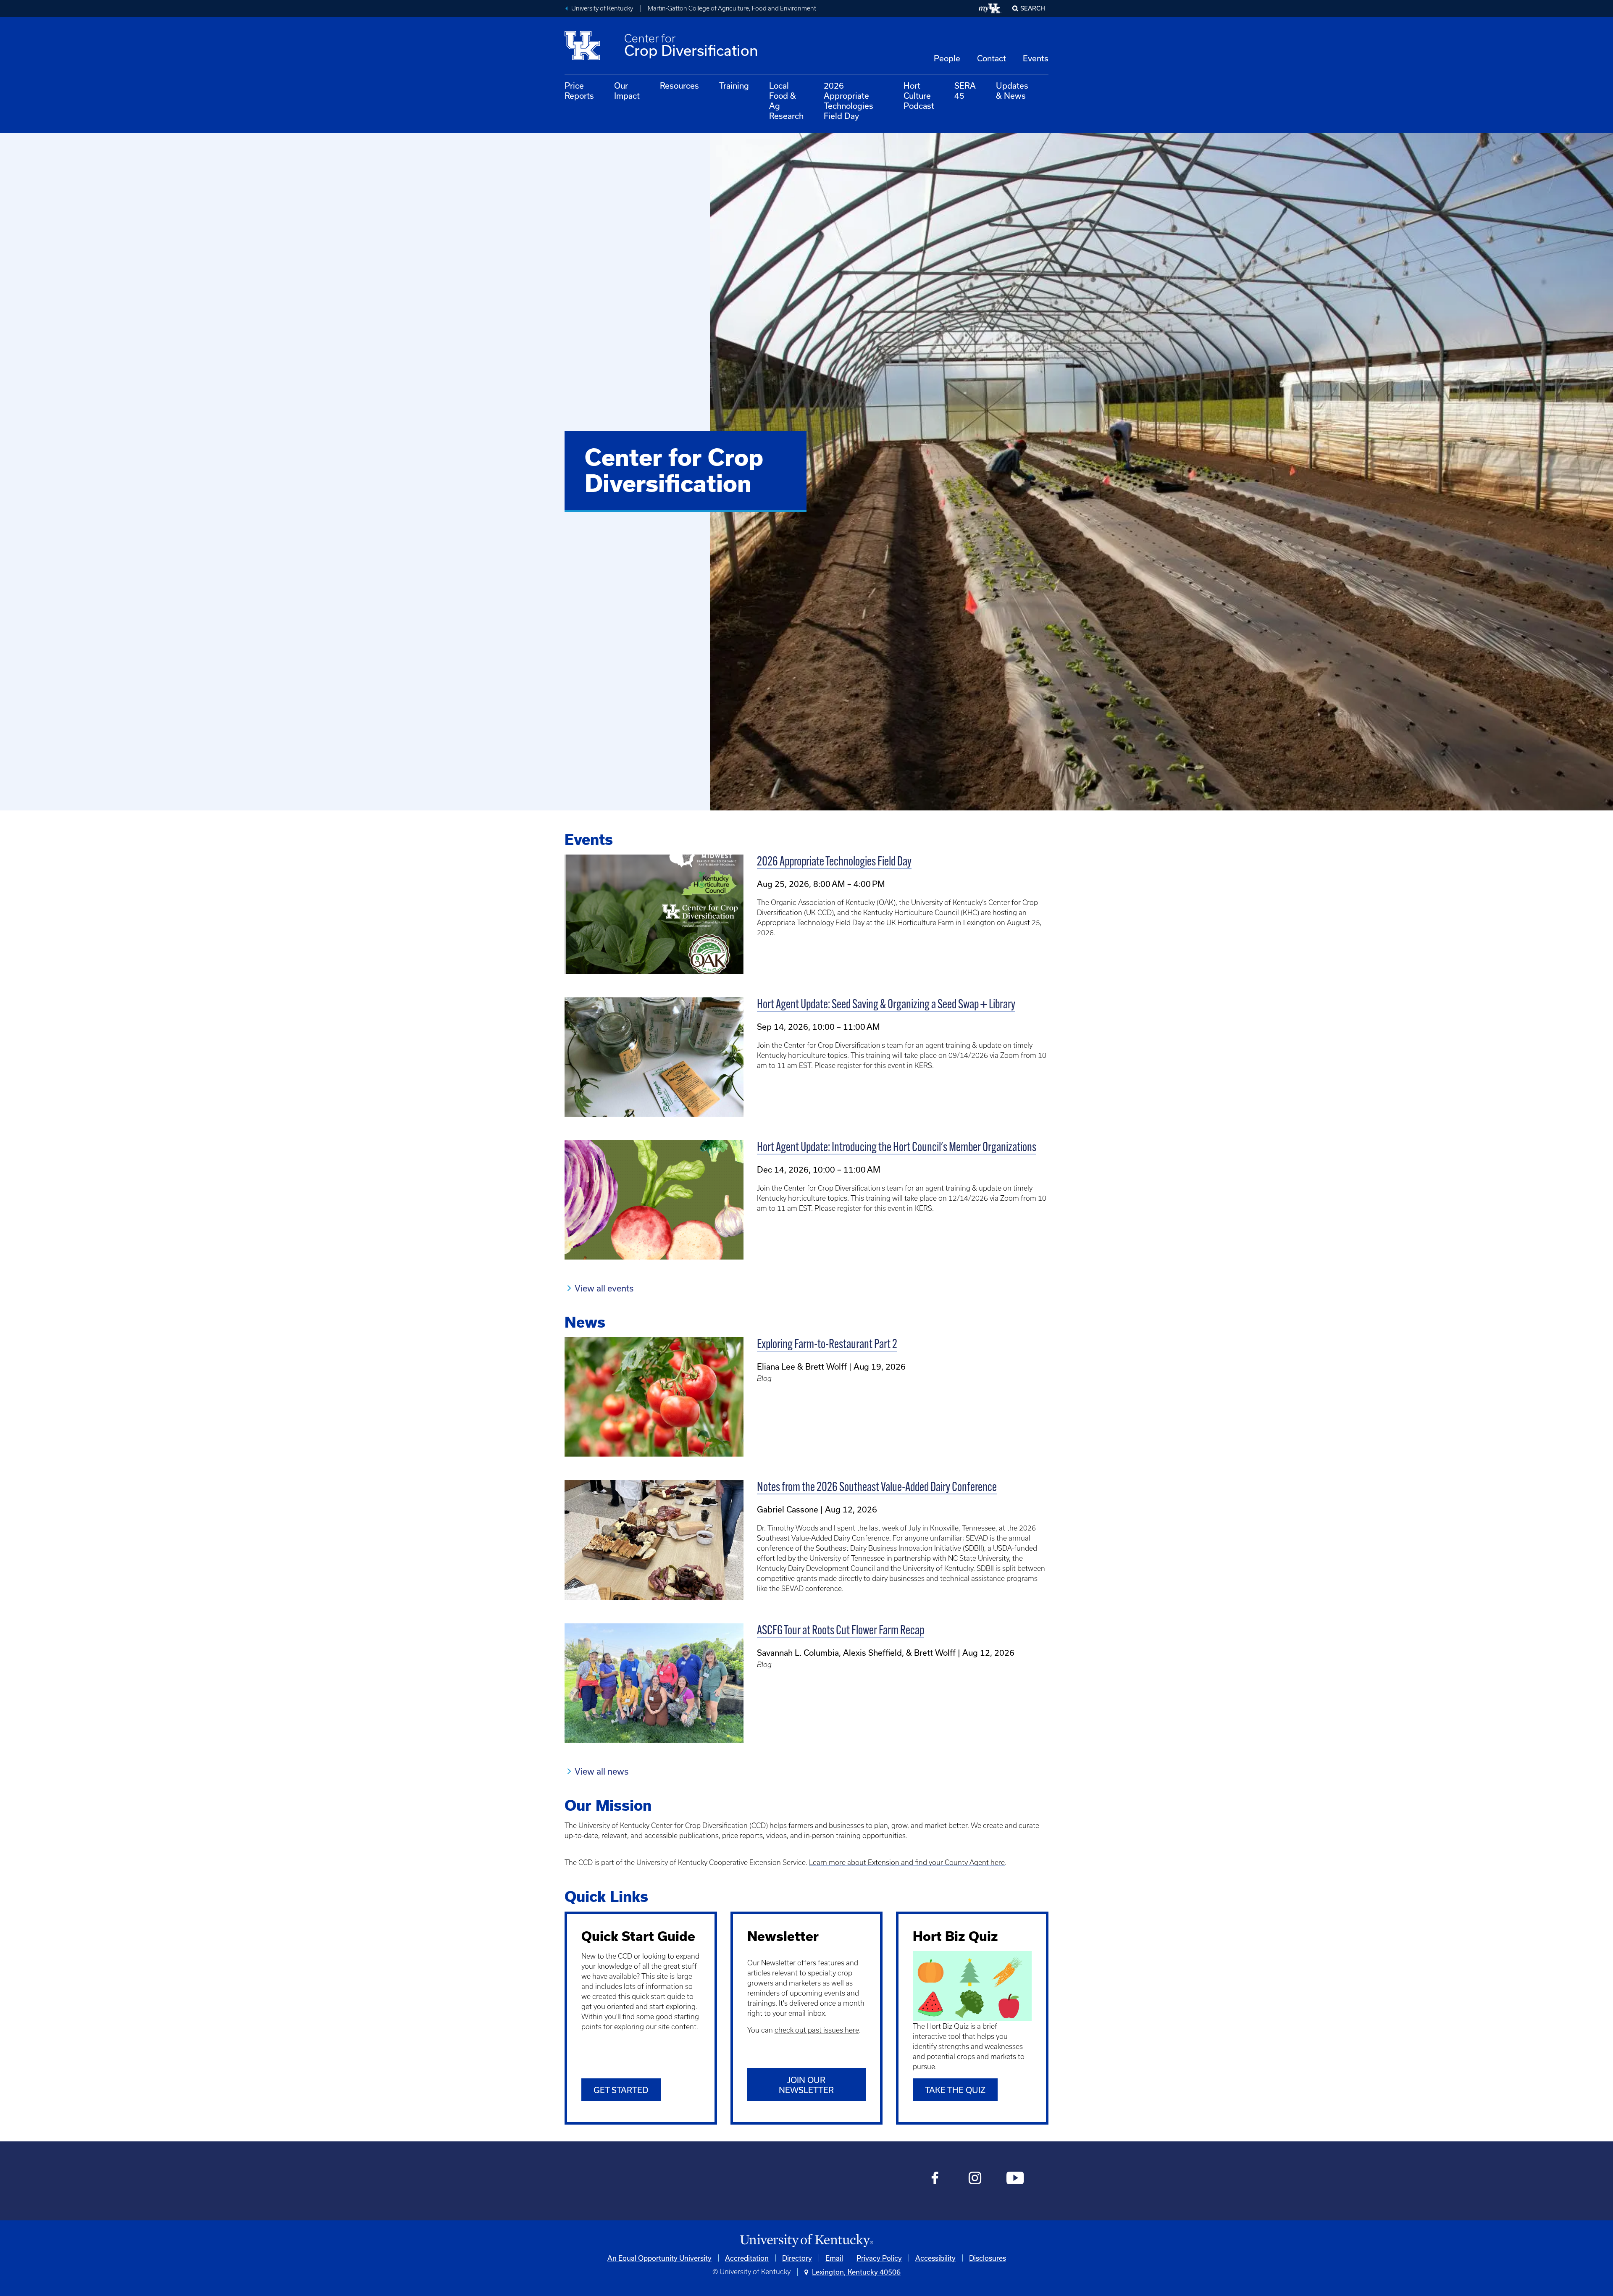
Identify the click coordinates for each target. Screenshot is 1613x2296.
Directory (797, 2258)
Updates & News (1012, 91)
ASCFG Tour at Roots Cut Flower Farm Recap (841, 1631)
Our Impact (627, 91)
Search (1033, 8)
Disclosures (988, 2258)
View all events (604, 1288)
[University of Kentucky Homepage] (806, 2241)
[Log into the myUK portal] (990, 8)
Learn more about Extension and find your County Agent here (907, 1862)
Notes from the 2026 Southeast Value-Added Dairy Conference (877, 1488)
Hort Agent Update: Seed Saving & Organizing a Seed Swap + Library (886, 1005)
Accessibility (935, 2258)
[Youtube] (1015, 2179)
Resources (679, 85)
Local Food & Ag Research (786, 101)
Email (834, 2258)
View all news (602, 1771)
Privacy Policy (879, 2258)
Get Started (621, 2090)
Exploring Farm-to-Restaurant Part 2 (827, 1345)
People (947, 58)
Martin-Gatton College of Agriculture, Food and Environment (732, 8)
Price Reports (579, 91)
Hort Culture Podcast (919, 96)
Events (1036, 58)
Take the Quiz (955, 2090)
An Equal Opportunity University (659, 2258)
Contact (992, 58)
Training (734, 85)
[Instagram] (975, 2179)
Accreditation (747, 2258)
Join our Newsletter (806, 2085)
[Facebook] (935, 2179)
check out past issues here (817, 2030)
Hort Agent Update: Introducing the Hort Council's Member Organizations (897, 1148)
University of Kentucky (602, 8)
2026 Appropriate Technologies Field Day (849, 101)
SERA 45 (965, 91)
